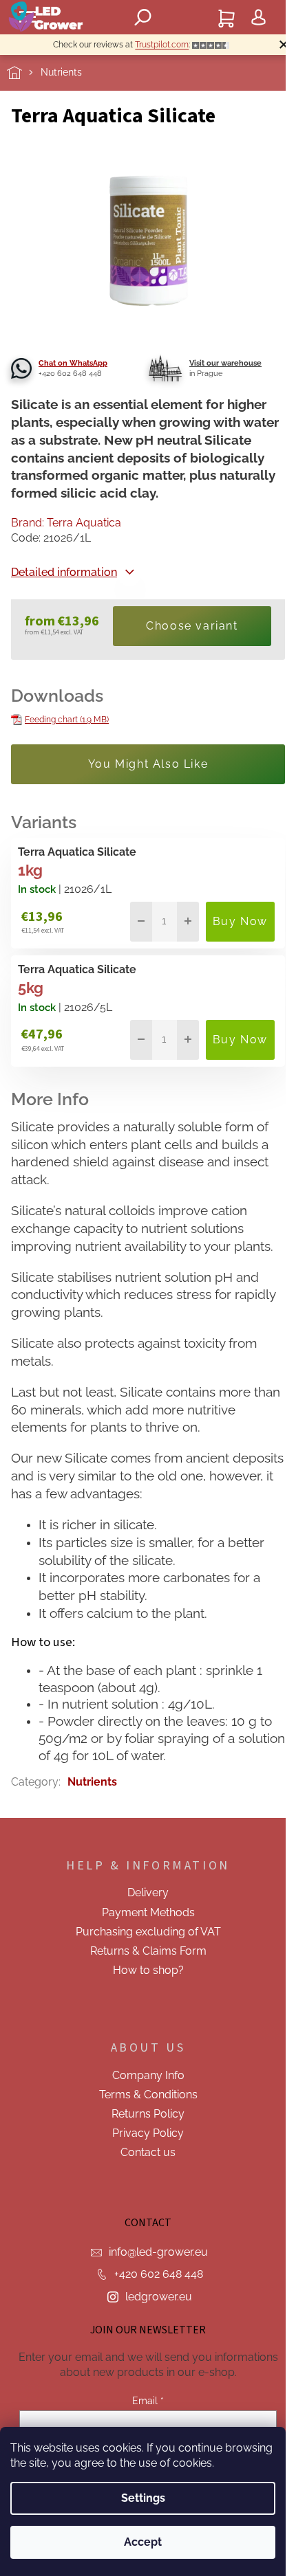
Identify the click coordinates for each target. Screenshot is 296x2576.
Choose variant (192, 626)
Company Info (148, 2075)
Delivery (148, 1892)
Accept (143, 2542)
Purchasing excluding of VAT (148, 1932)
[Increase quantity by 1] (188, 922)
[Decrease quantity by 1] (141, 922)
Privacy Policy (148, 2133)
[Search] (143, 17)
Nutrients (92, 1782)
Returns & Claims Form (148, 1951)
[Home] (24, 73)
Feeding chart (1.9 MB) (67, 720)
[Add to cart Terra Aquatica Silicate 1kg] (240, 922)
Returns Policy (148, 2114)
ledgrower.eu (159, 2297)
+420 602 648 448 (159, 2274)
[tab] (148, 1642)
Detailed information (64, 572)
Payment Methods (148, 1912)
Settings (143, 2498)
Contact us (148, 2152)
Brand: (66, 523)
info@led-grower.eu (158, 2252)
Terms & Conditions (148, 2095)
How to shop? (148, 1970)
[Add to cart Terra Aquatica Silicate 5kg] (240, 1040)
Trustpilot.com (162, 45)
